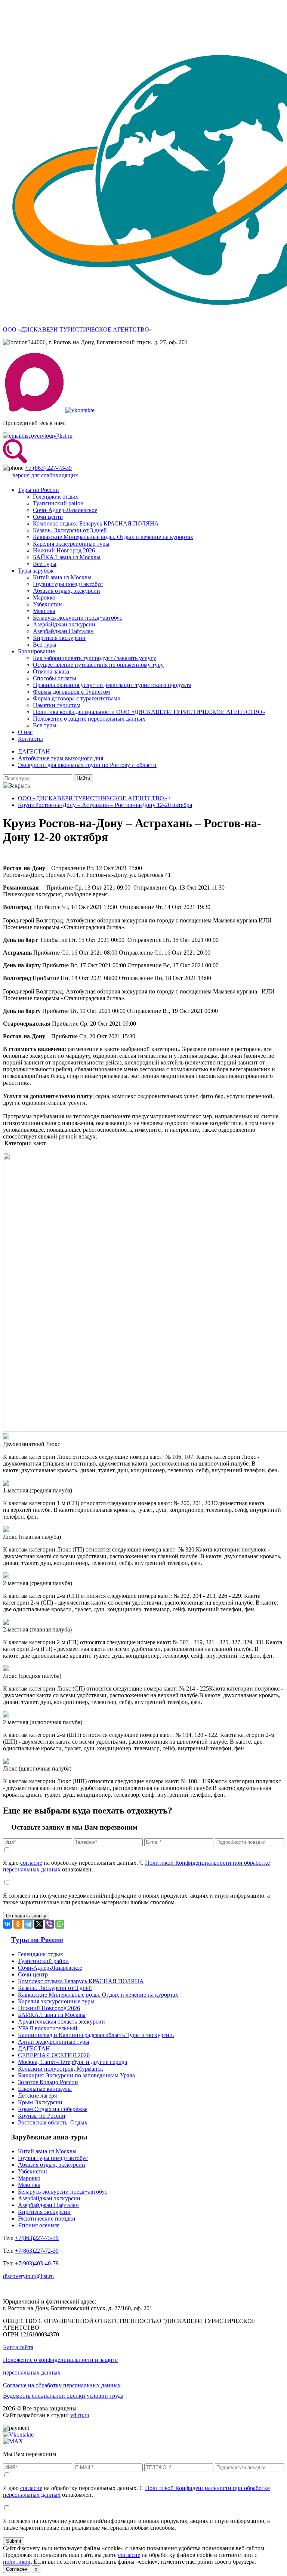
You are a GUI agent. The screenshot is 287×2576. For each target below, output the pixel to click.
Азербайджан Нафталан (63, 631)
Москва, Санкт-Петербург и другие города (72, 2062)
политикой (17, 2562)
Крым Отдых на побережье (53, 2109)
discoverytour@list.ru (47, 436)
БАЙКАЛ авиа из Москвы (67, 557)
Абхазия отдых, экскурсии (67, 591)
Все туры (45, 564)
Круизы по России (42, 2116)
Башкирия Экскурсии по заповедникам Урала (76, 2075)
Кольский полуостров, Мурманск (61, 2069)
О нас (25, 732)
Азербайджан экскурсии (64, 624)
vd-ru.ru (80, 2415)
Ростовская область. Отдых (53, 2122)
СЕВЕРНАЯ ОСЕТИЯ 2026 (54, 2055)
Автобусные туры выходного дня (61, 758)
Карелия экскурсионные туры (71, 544)
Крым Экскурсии (40, 2102)
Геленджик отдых (55, 497)
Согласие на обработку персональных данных (62, 2385)
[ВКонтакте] (7, 1924)
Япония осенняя (39, 2225)
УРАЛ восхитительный (48, 2028)
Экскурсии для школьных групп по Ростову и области (87, 765)
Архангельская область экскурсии (61, 2022)
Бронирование (36, 651)
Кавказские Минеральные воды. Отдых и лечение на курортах (113, 537)
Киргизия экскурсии (59, 638)
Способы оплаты (55, 678)
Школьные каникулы (45, 2089)
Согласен (17, 2569)
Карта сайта (18, 2347)
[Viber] (49, 1924)
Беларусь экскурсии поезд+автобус (78, 618)
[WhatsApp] (60, 1924)
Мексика (44, 611)
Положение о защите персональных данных (89, 719)
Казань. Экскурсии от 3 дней (70, 530)
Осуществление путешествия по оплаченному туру (98, 665)
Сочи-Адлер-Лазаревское (65, 510)
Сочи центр (48, 517)
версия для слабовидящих (45, 475)
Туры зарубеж (36, 571)
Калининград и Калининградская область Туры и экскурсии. (96, 2035)
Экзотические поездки (47, 2218)
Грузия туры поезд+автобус (68, 584)
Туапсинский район (58, 503)
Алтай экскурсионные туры (54, 2042)
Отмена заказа (51, 671)
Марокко (44, 597)
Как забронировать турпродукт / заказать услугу (95, 658)
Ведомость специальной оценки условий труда (63, 2396)
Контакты (30, 739)
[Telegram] (28, 1924)
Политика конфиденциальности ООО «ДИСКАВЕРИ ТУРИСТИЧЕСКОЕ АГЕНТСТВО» (149, 712)
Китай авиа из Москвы (62, 577)
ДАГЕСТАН (34, 751)
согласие (31, 1863)
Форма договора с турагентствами (77, 698)
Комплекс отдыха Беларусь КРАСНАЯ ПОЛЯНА (96, 523)
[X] (39, 1924)
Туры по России (38, 490)
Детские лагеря (37, 2096)
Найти (83, 778)
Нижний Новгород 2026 (64, 550)
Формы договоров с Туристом (71, 692)
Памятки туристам (57, 705)
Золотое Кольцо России (48, 2082)
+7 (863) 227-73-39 (48, 468)
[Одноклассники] (18, 1924)
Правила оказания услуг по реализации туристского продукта (112, 685)
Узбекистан (47, 604)
